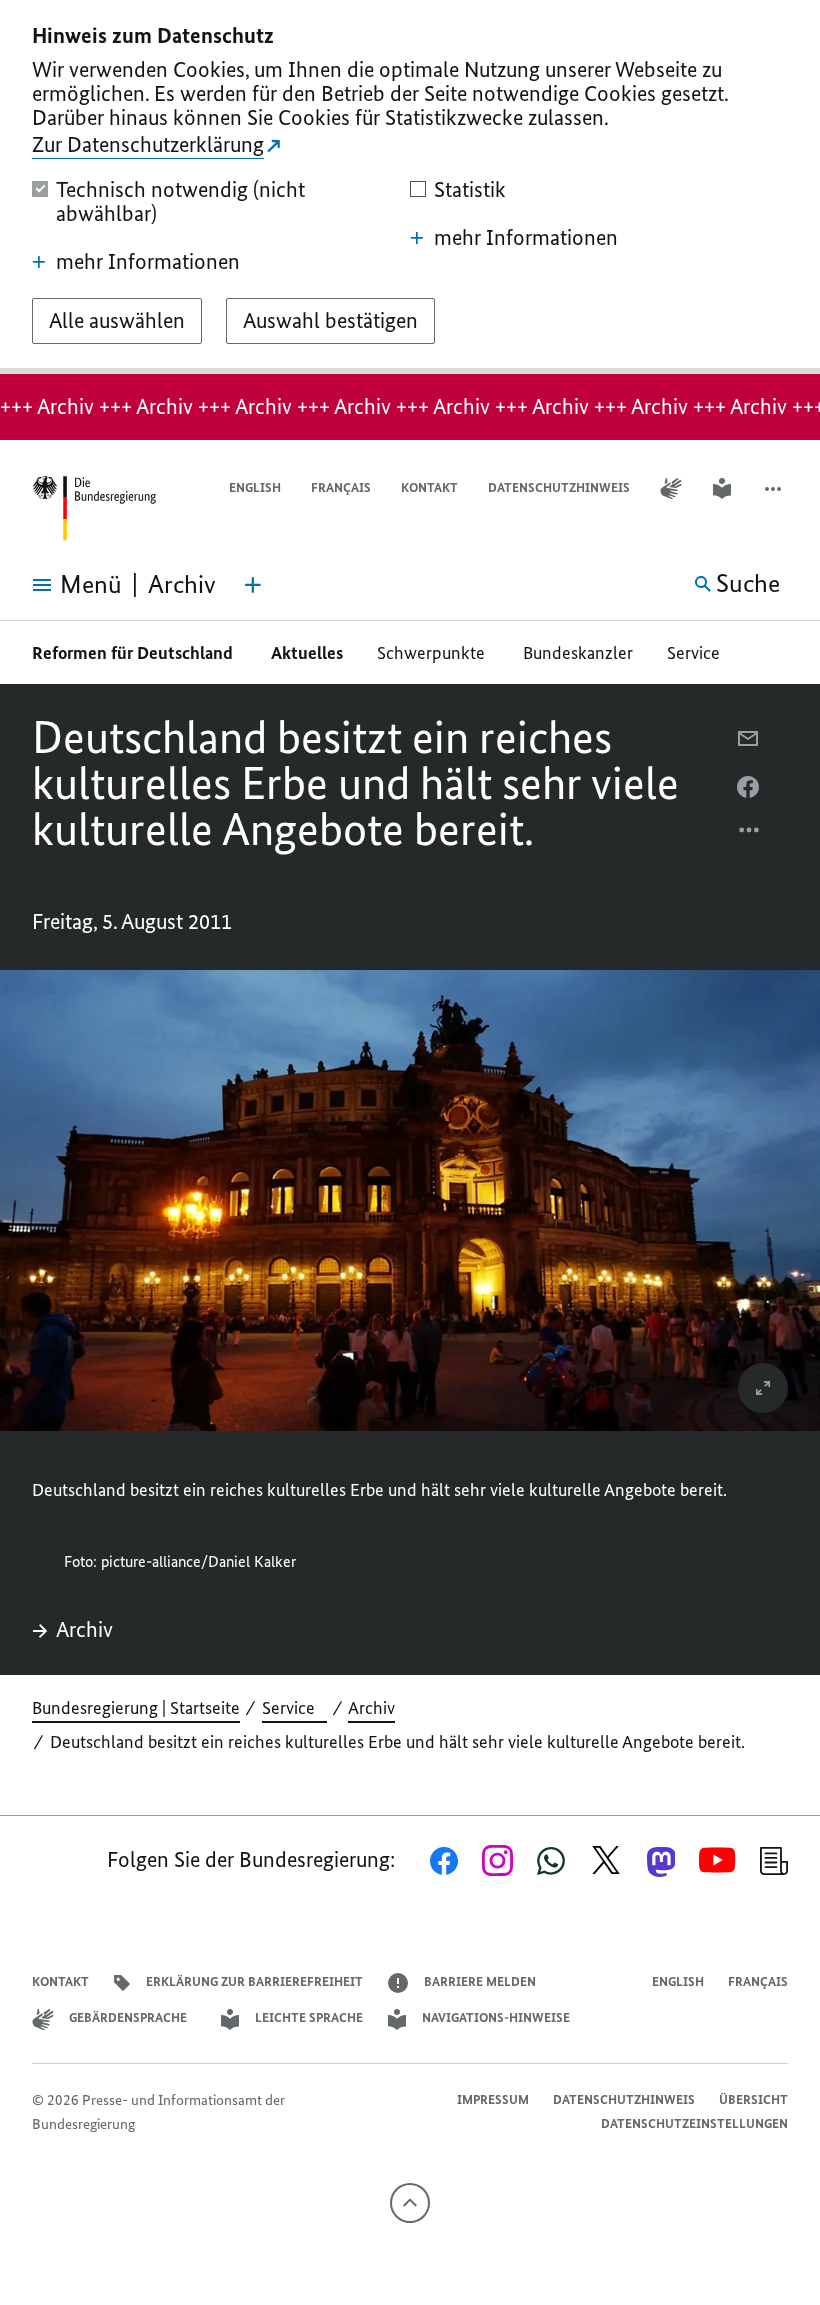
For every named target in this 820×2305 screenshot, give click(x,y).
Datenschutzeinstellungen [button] (694, 2123)
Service (699, 653)
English (255, 487)
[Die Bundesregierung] (94, 508)
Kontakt (429, 487)
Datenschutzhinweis (559, 487)
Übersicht (753, 2099)
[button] (775, 488)
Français (341, 487)
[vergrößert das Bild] (763, 1388)
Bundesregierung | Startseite (136, 1708)
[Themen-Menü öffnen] (253, 585)
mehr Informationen (148, 262)
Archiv (84, 1630)
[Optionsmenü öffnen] (750, 835)
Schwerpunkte (433, 653)
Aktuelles (307, 653)
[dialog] (410, 187)
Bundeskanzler (578, 653)
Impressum (493, 2099)
